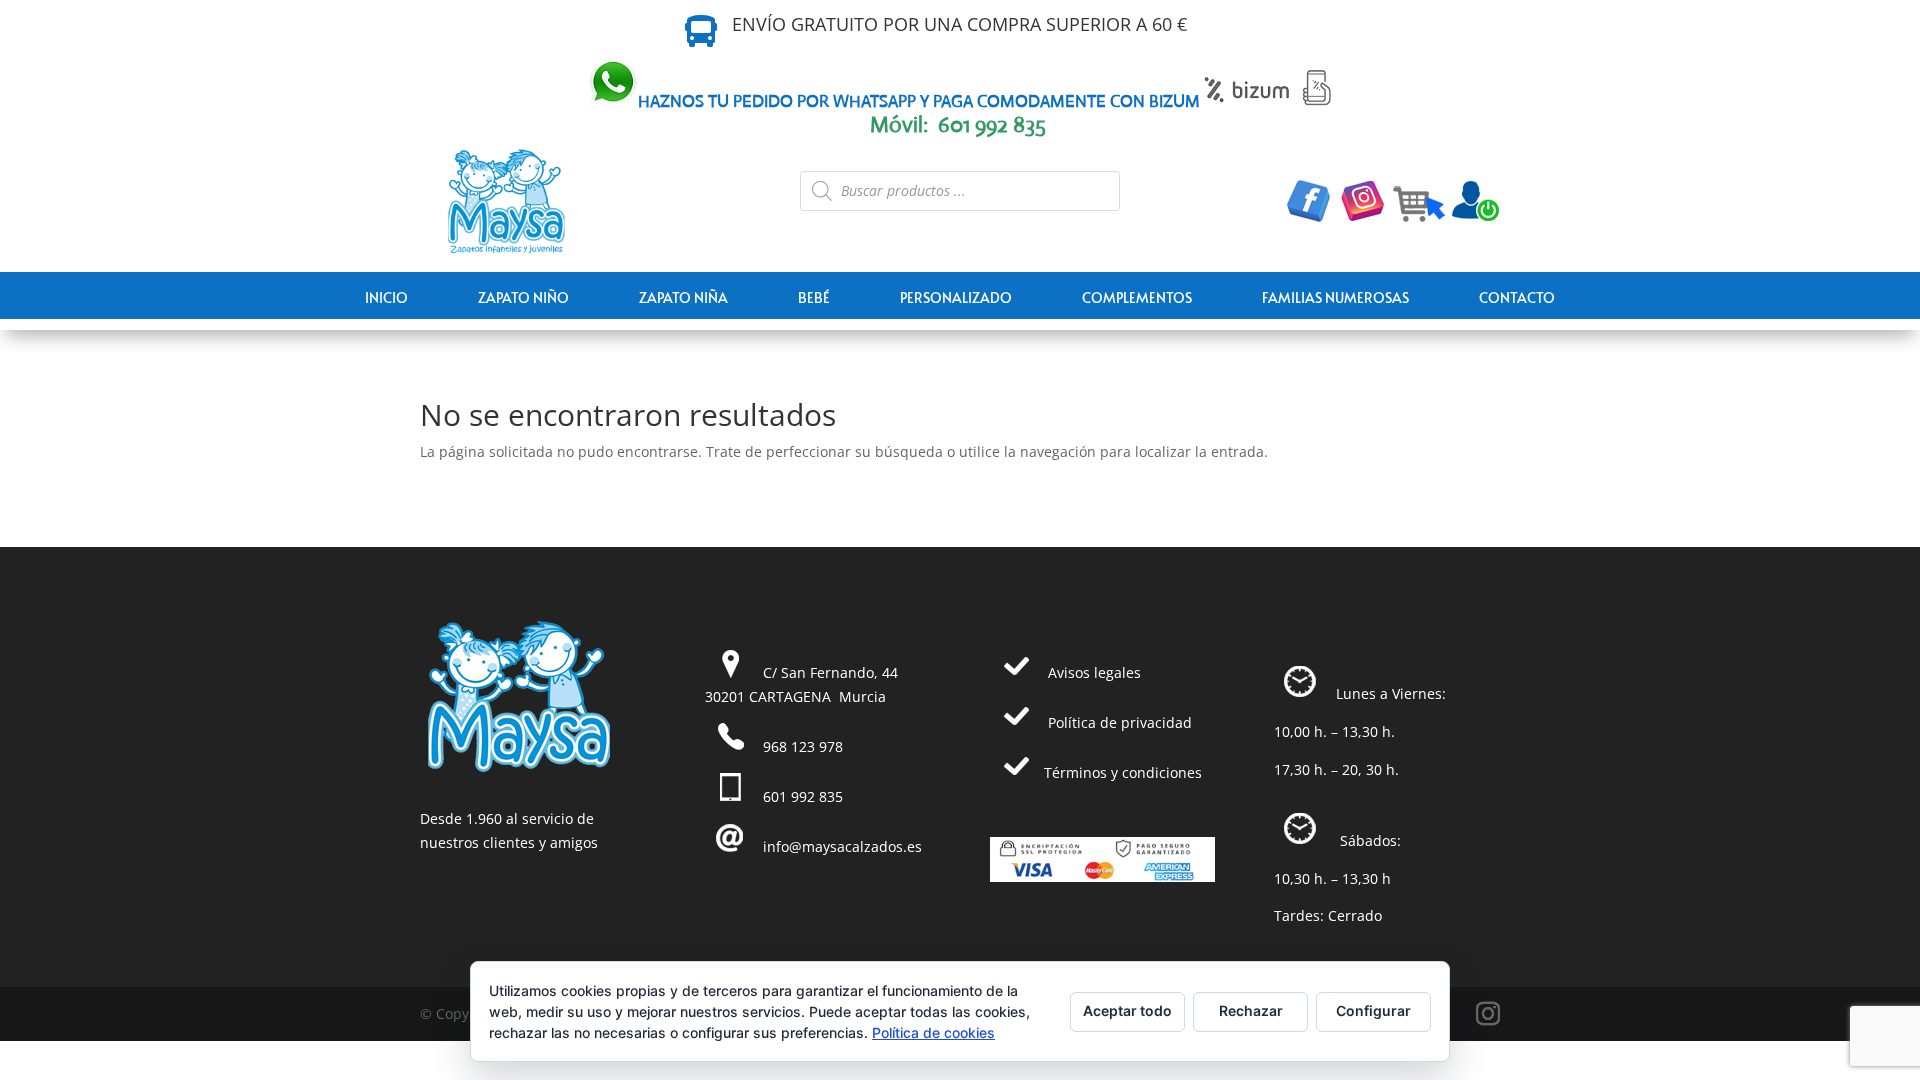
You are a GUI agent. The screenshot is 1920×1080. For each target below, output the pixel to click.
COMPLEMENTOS (1137, 297)
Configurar (1373, 1010)
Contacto (1517, 297)
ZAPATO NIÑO (523, 297)
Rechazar (1251, 1010)
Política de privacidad (1120, 722)
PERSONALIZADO (956, 297)
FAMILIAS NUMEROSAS (1335, 297)
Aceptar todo (1127, 1010)
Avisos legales (1094, 672)
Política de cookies (933, 1032)
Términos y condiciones (1123, 772)
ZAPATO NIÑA (683, 297)
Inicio (386, 297)
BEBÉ (814, 297)
